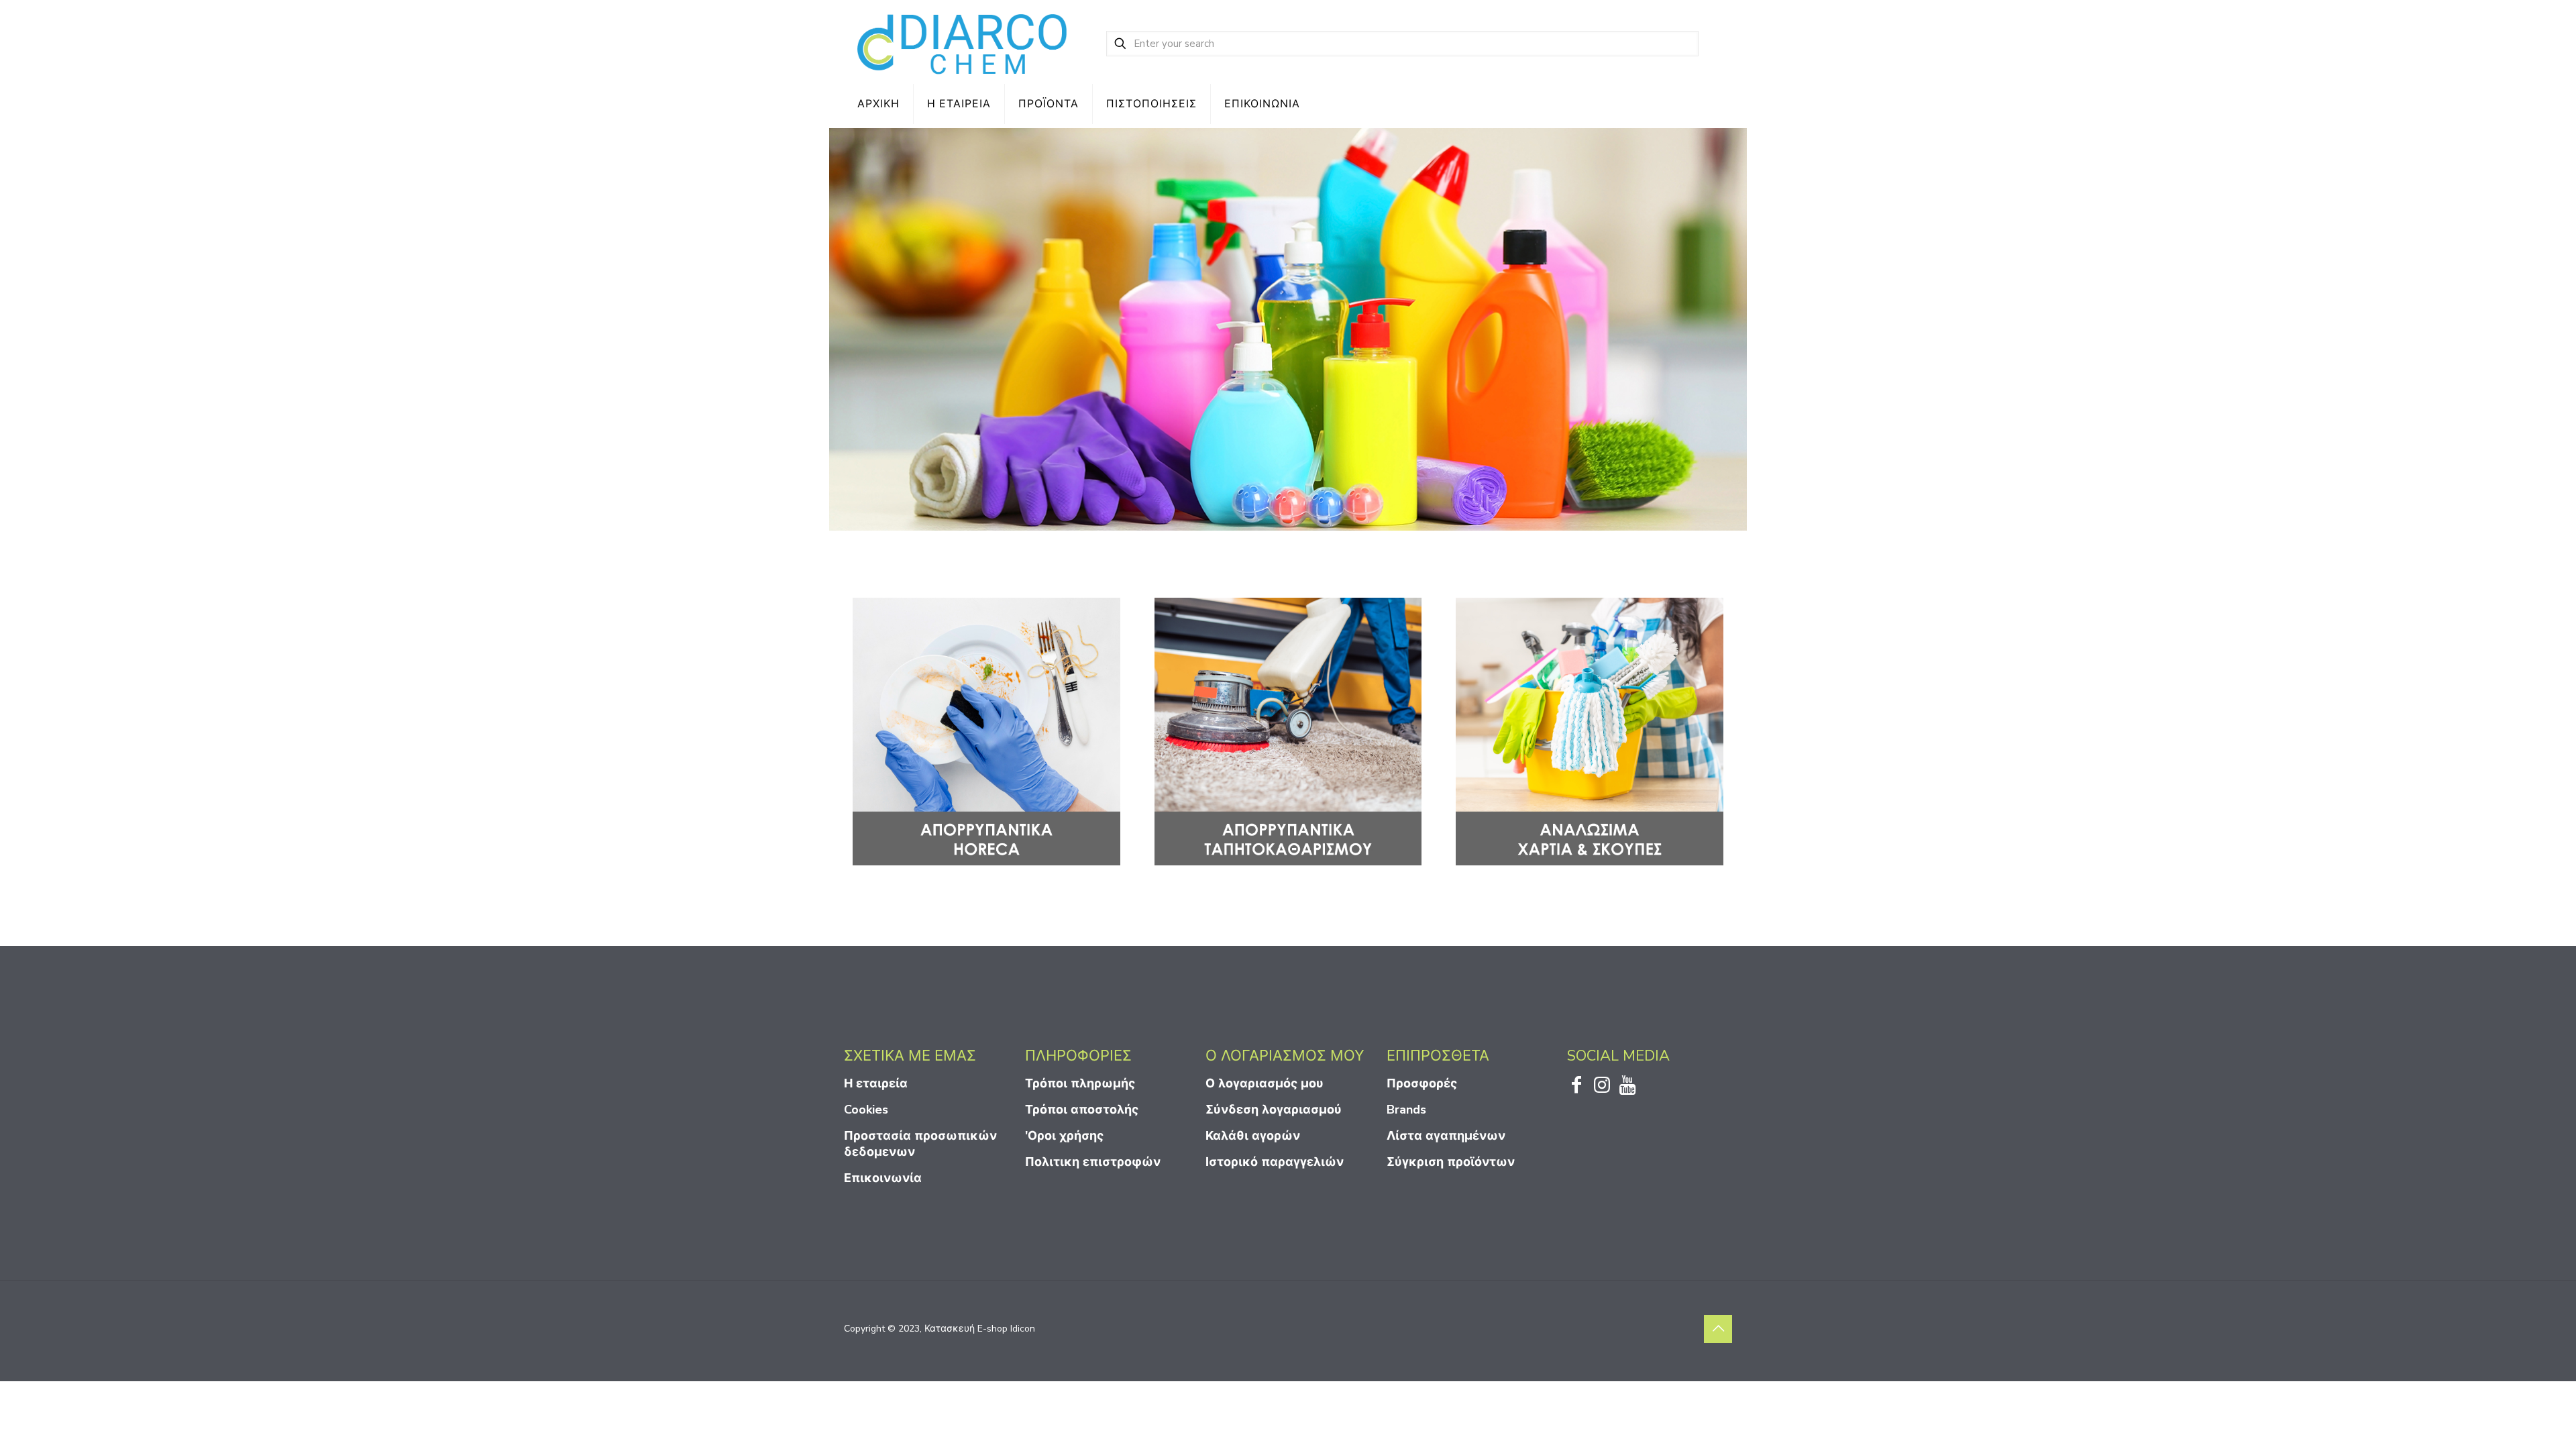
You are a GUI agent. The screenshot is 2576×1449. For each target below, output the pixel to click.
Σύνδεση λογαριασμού (1274, 1110)
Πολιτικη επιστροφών (1093, 1162)
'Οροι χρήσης (1064, 1136)
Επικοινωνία (883, 1178)
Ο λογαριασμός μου (1265, 1083)
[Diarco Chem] (963, 44)
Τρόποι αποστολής (1082, 1110)
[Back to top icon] (1718, 1329)
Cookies (866, 1110)
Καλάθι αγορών (1253, 1136)
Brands (1406, 1110)
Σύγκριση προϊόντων (1451, 1162)
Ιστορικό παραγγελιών (1275, 1162)
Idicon (1023, 1329)
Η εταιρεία (876, 1083)
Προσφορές (1422, 1083)
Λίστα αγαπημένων (1446, 1136)
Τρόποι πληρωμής (1080, 1083)
